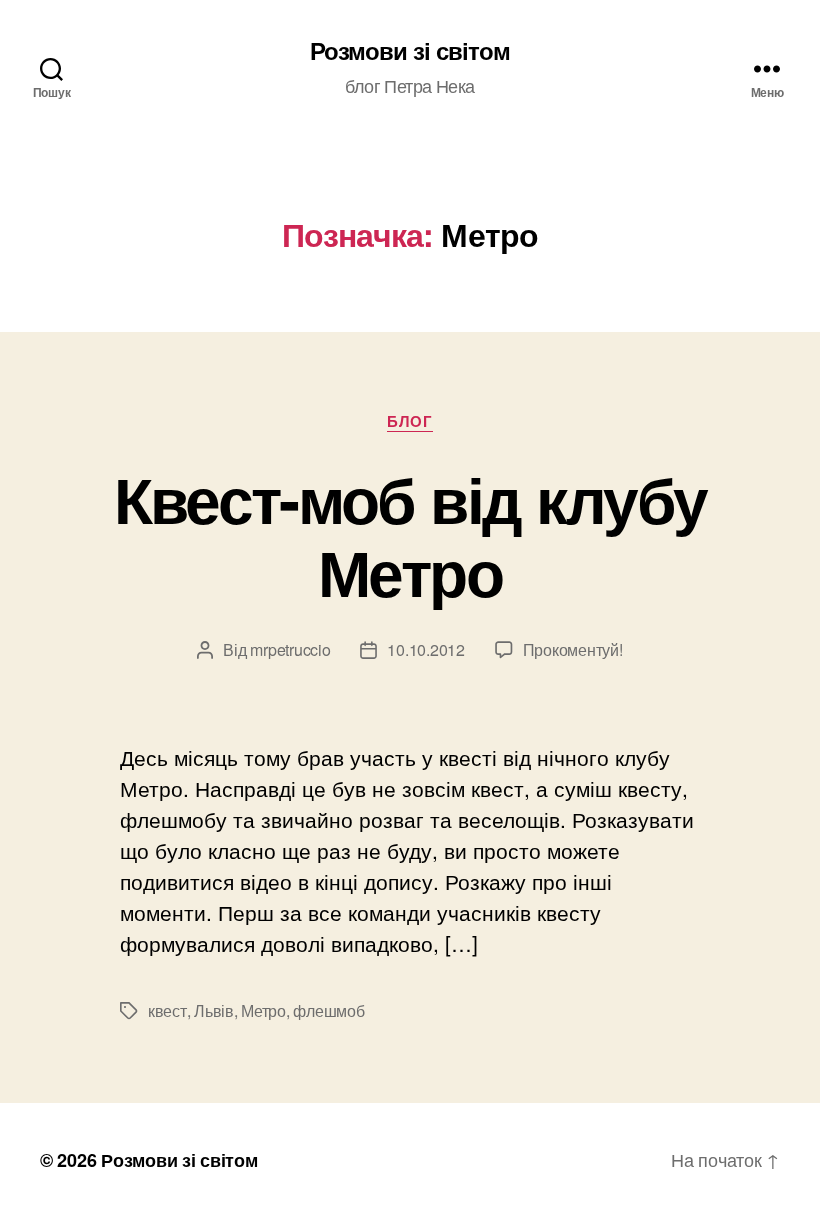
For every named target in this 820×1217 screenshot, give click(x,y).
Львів (214, 1010)
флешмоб (328, 1010)
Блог (409, 422)
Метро (263, 1010)
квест (167, 1010)
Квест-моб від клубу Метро (410, 534)
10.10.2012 (425, 649)
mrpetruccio (290, 649)
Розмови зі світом (410, 50)
